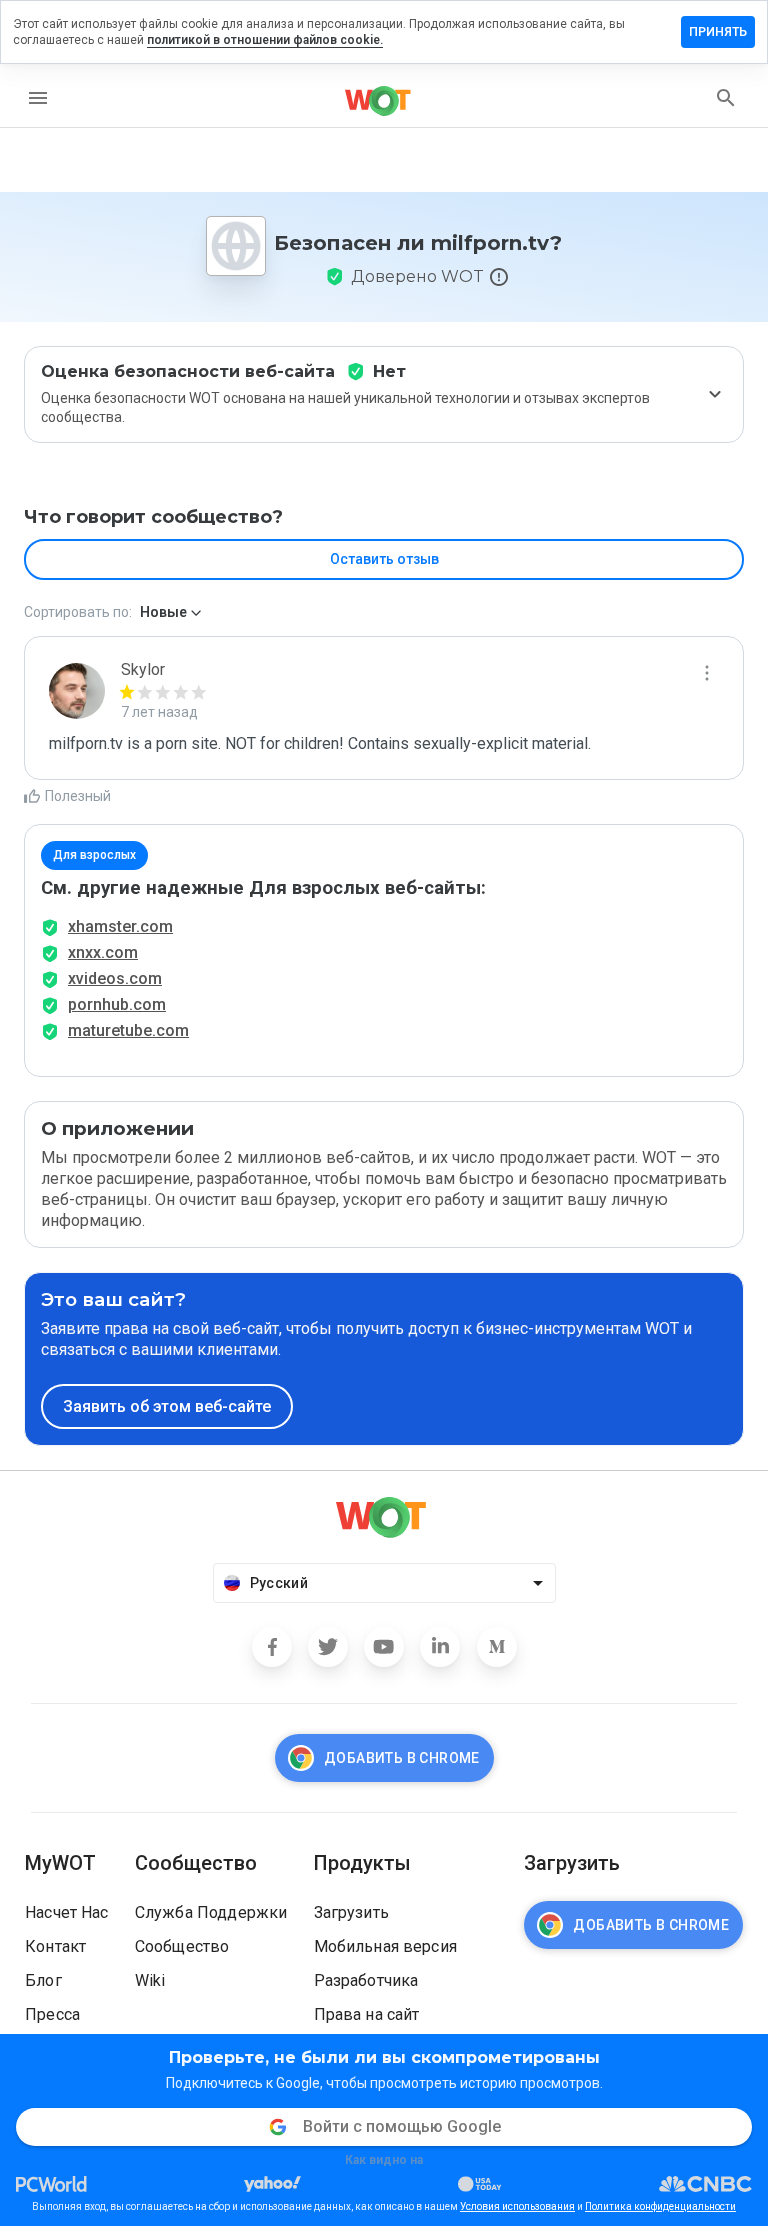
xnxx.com (103, 952)
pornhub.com (117, 1004)
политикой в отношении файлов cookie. (265, 40)
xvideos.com (115, 978)
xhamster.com (120, 926)
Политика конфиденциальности (660, 2206)
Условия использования (517, 2206)
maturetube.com (128, 1030)
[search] (726, 98)
